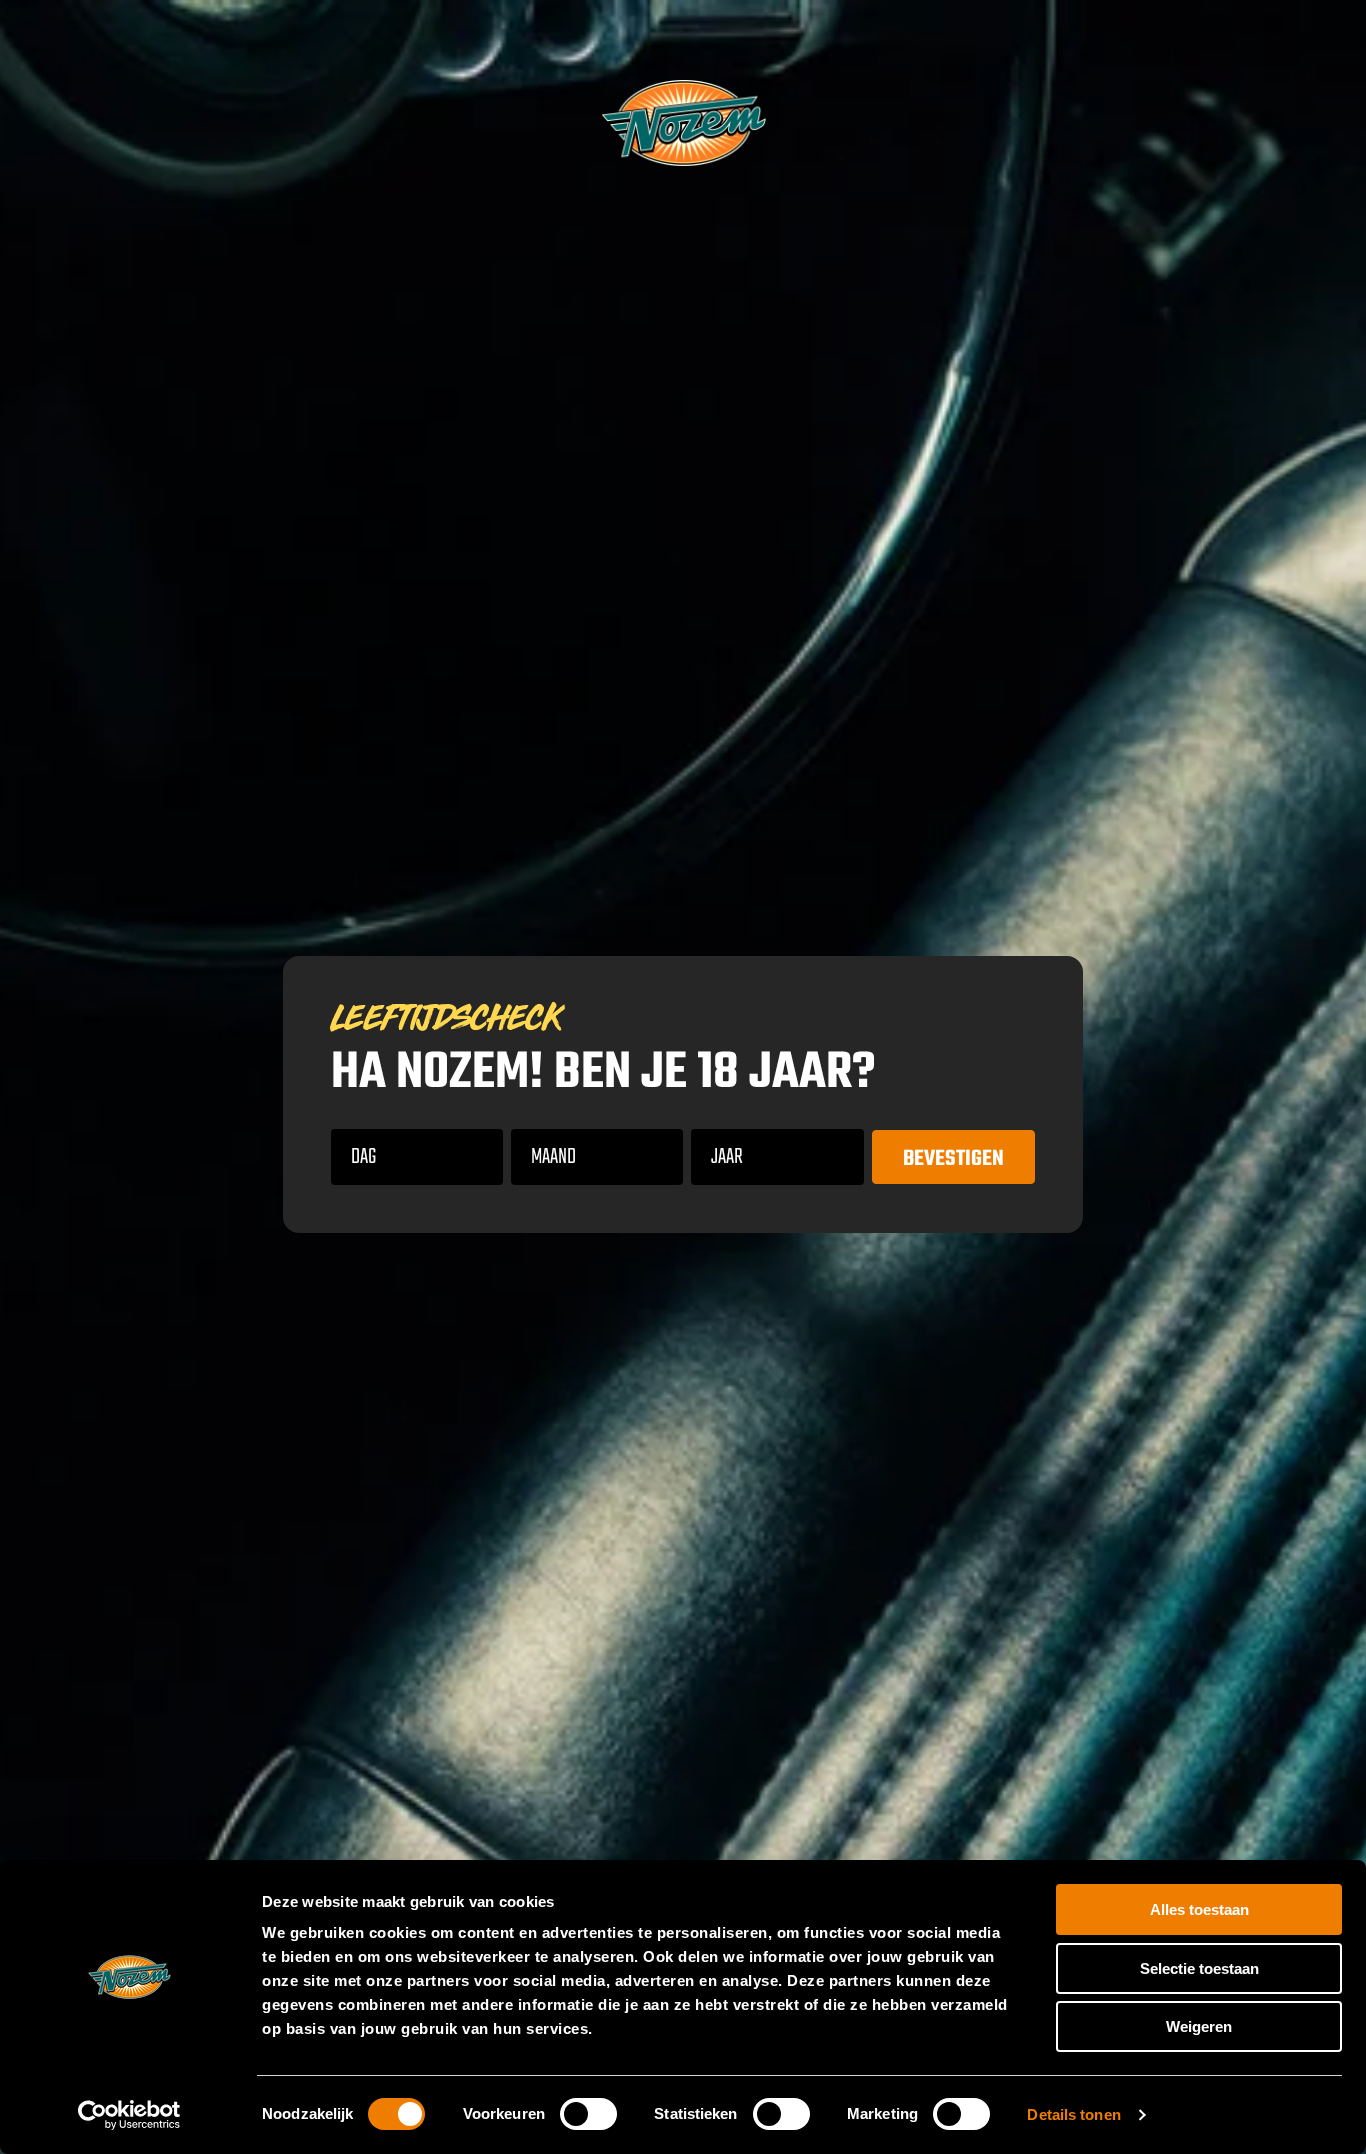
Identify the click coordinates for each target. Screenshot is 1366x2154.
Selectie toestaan (1199, 1968)
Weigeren (1199, 2026)
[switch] (588, 2114)
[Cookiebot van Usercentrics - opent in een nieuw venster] (129, 2115)
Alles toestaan (1199, 1909)
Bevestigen (953, 1159)
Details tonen (1073, 2114)
